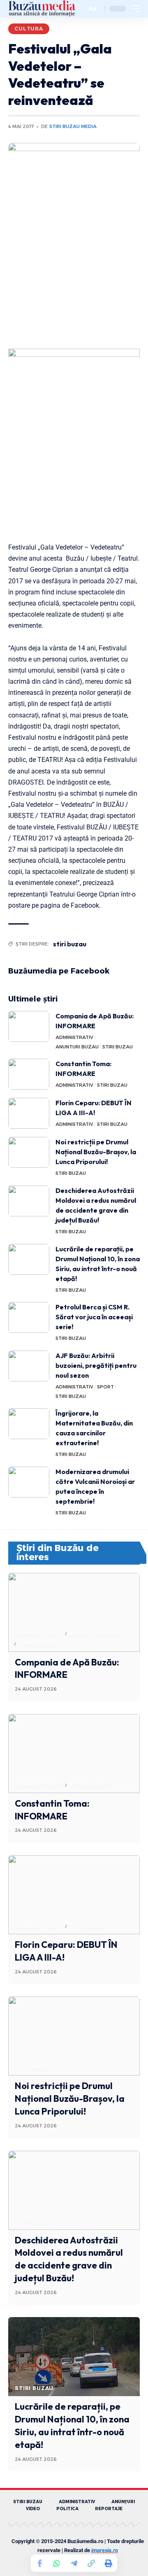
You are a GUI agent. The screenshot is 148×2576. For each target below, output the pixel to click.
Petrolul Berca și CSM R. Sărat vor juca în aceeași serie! (94, 1317)
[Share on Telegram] (74, 2563)
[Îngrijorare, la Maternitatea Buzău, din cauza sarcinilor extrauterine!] (29, 1424)
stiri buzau (70, 944)
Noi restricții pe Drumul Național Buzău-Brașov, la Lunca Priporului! (96, 1152)
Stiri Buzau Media (73, 126)
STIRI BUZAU (118, 1047)
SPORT (105, 1387)
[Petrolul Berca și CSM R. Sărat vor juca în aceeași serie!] (29, 1317)
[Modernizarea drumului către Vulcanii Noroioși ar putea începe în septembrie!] (29, 1482)
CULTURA (29, 29)
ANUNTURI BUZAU (77, 1047)
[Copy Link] (91, 2563)
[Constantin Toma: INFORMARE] (29, 1074)
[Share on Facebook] (39, 2563)
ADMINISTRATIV (74, 1037)
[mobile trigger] (133, 9)
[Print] (109, 2563)
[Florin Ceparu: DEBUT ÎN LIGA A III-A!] (29, 1113)
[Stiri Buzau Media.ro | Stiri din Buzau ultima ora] (42, 9)
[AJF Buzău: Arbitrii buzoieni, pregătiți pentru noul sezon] (29, 1366)
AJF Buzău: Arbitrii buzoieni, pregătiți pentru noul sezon (96, 1365)
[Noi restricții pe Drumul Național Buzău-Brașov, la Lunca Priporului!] (29, 1152)
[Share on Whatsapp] (57, 2563)
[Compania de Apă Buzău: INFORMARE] (29, 1026)
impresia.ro (105, 2550)
